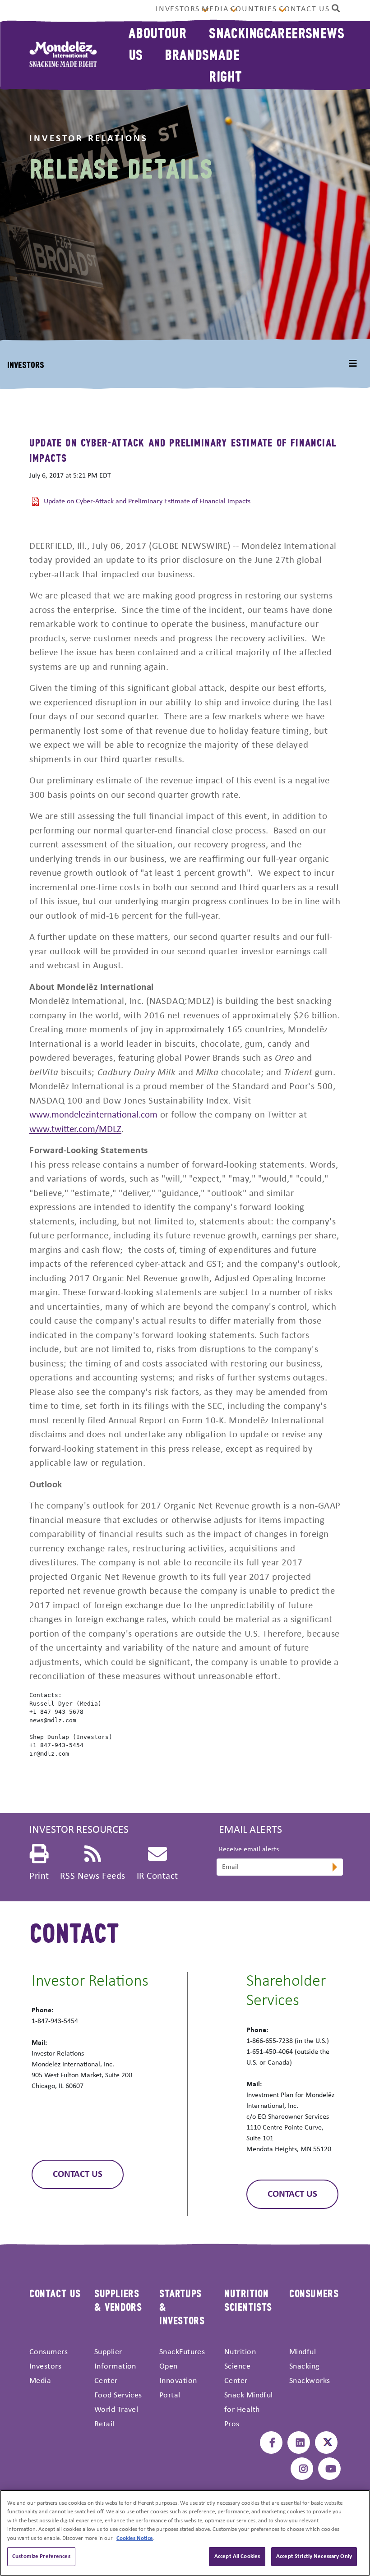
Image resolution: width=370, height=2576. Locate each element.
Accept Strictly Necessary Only (314, 2556)
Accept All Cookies (237, 2556)
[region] (185, 2533)
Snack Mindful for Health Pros (249, 2410)
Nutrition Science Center (240, 2367)
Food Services (118, 2395)
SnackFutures (182, 2352)
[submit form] (334, 1868)
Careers (288, 32)
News (328, 32)
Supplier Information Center (115, 2367)
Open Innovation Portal (178, 2381)
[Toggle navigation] (353, 364)
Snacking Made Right (236, 54)
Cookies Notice (135, 2538)
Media (215, 9)
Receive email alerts (249, 1849)
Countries (254, 9)
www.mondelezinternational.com (93, 1115)
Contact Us (304, 9)
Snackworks (310, 2381)
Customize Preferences (41, 2556)
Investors (178, 9)
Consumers (49, 2352)
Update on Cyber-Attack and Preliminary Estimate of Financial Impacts (147, 501)
